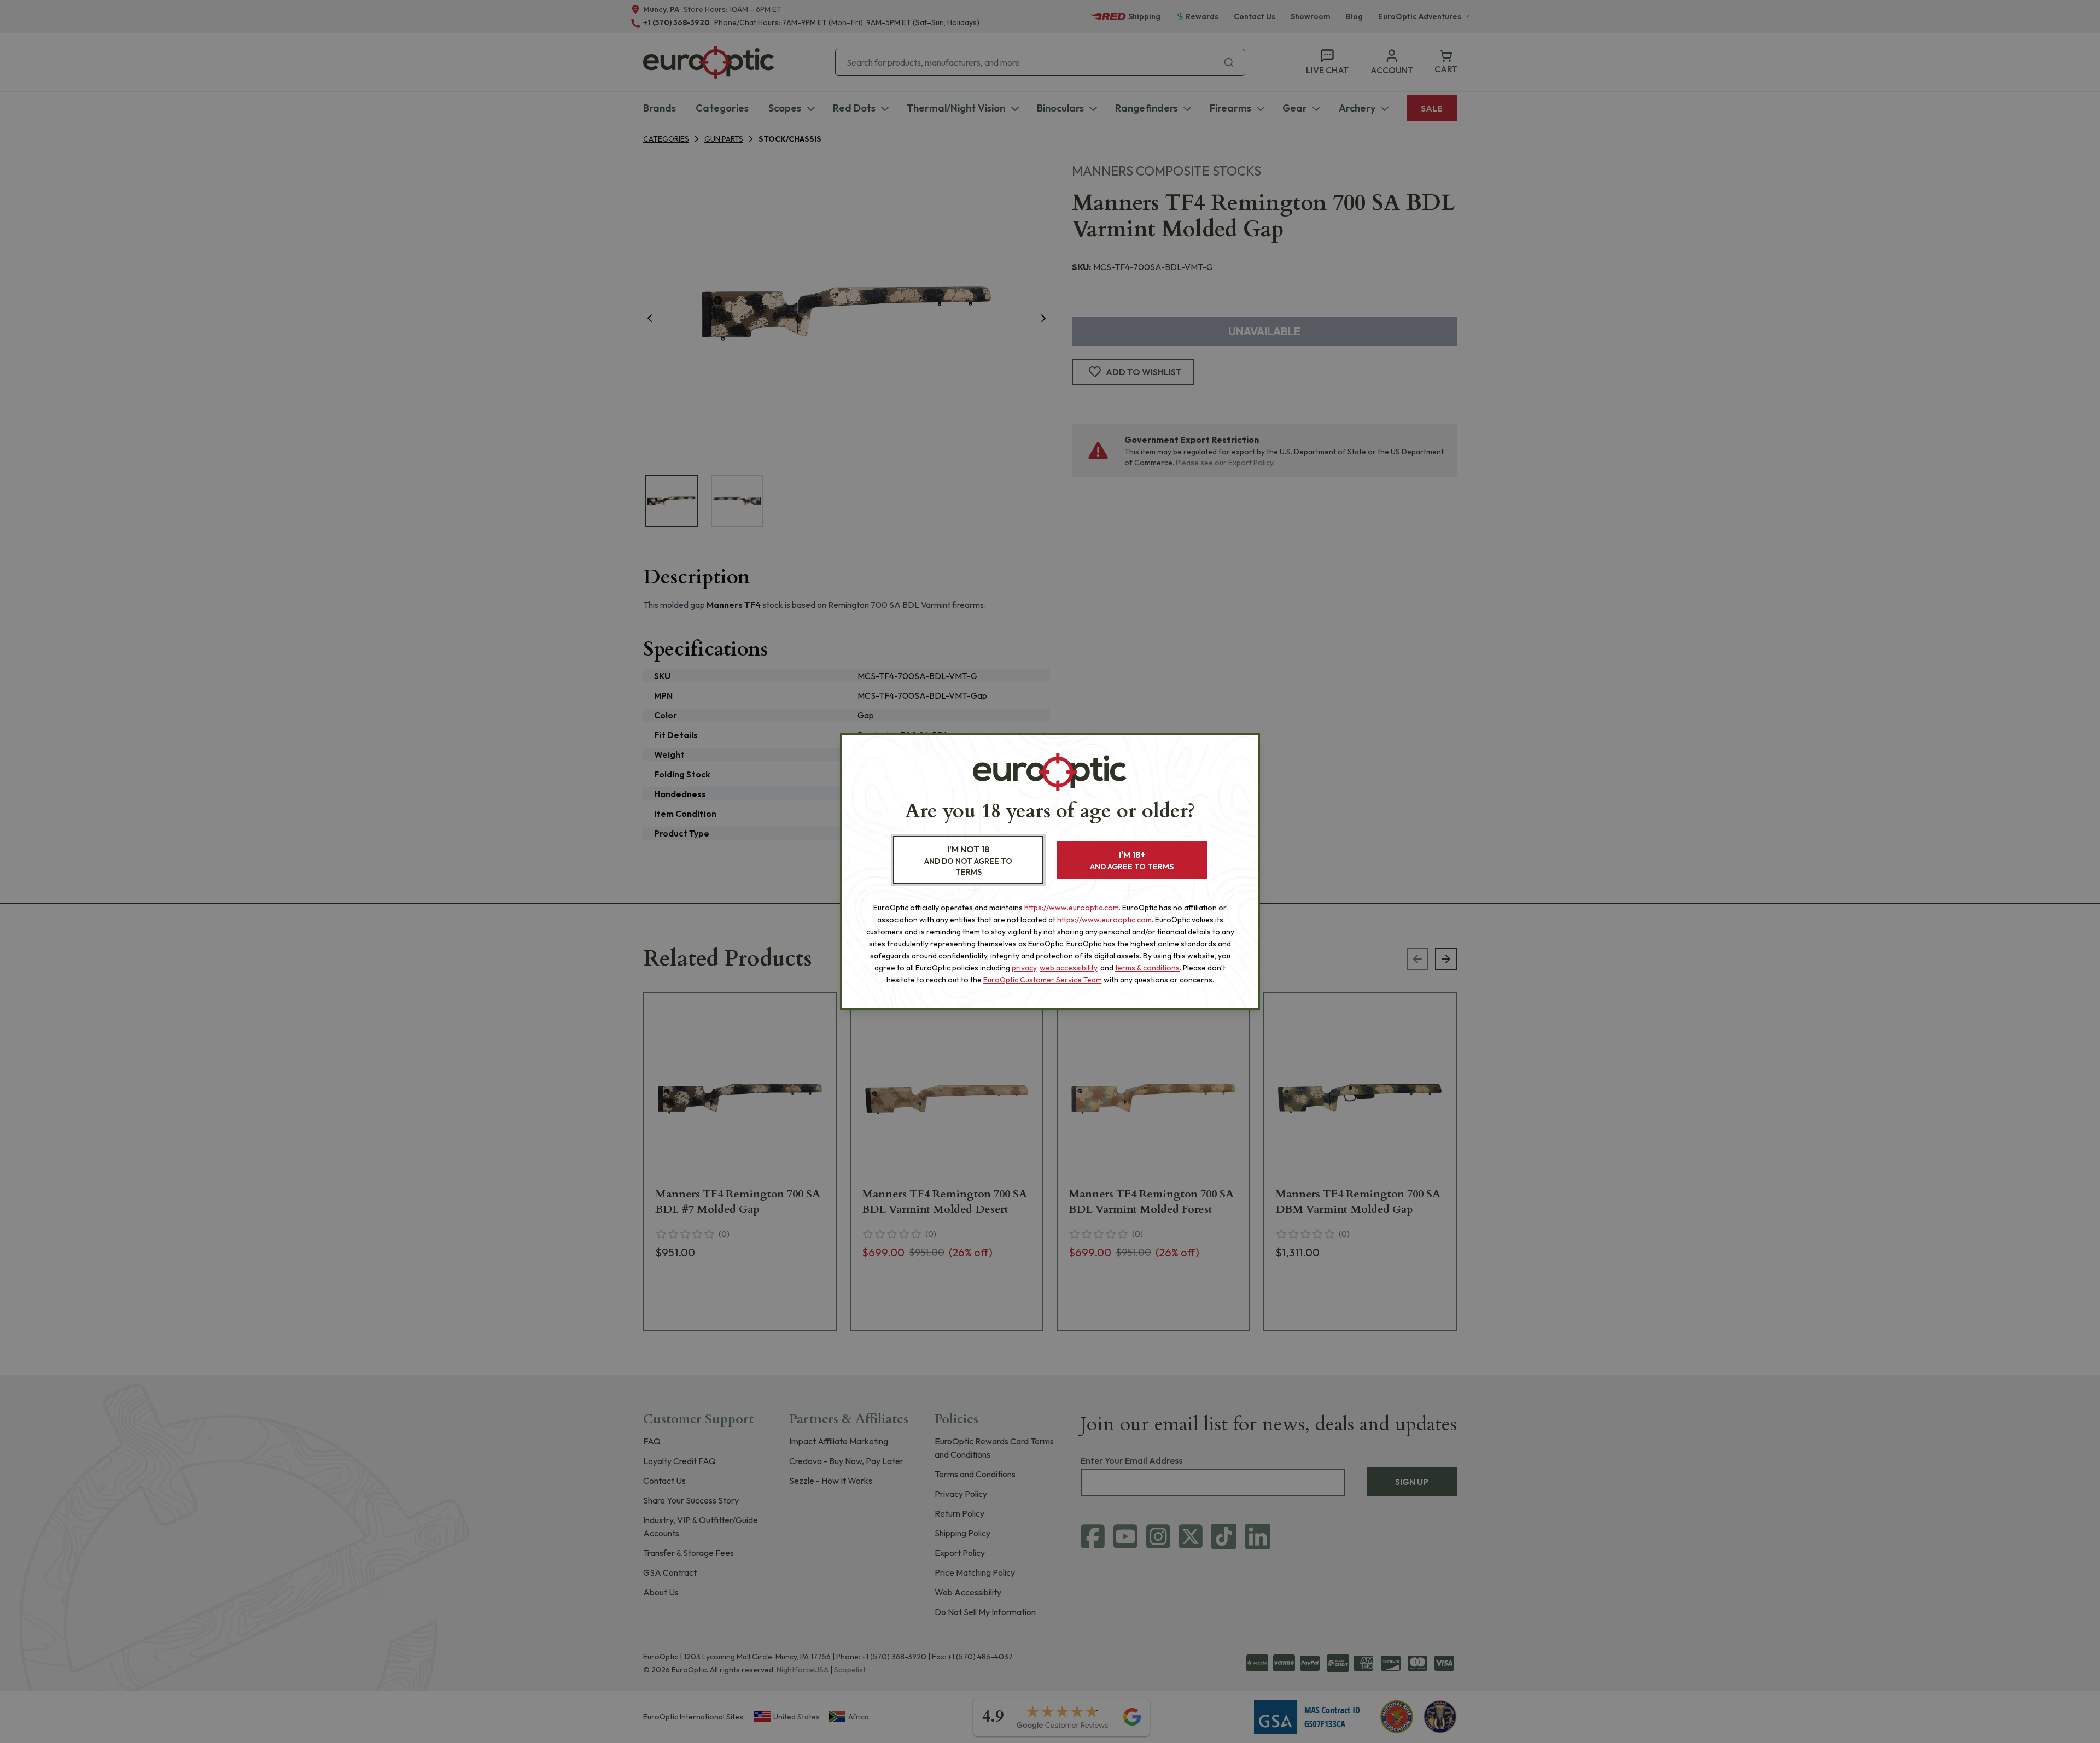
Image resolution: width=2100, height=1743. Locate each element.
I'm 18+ (1132, 860)
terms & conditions (1147, 968)
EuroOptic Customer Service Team (1043, 980)
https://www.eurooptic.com (1072, 908)
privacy (1024, 968)
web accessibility (1068, 968)
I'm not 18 (968, 860)
